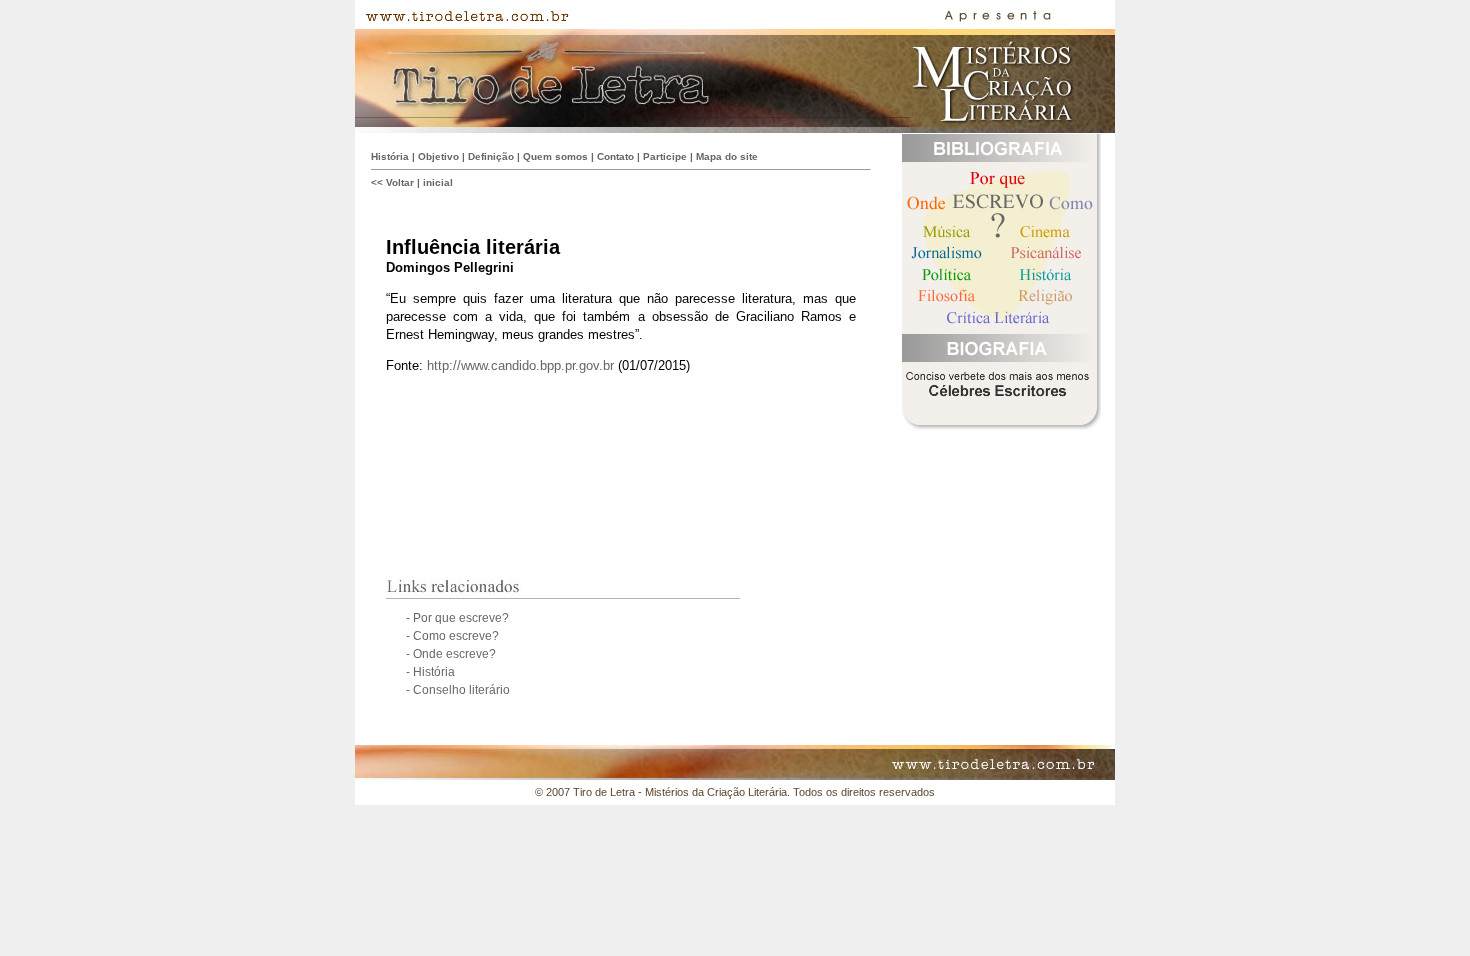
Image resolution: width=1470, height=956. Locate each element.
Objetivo (438, 156)
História (390, 156)
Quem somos (555, 156)
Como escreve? (454, 636)
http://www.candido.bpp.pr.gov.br (520, 365)
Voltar (400, 182)
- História (430, 672)
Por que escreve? (461, 618)
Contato (615, 156)
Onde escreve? (453, 654)
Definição (491, 156)
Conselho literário (460, 690)
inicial (438, 182)
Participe (665, 156)
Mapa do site (727, 156)
